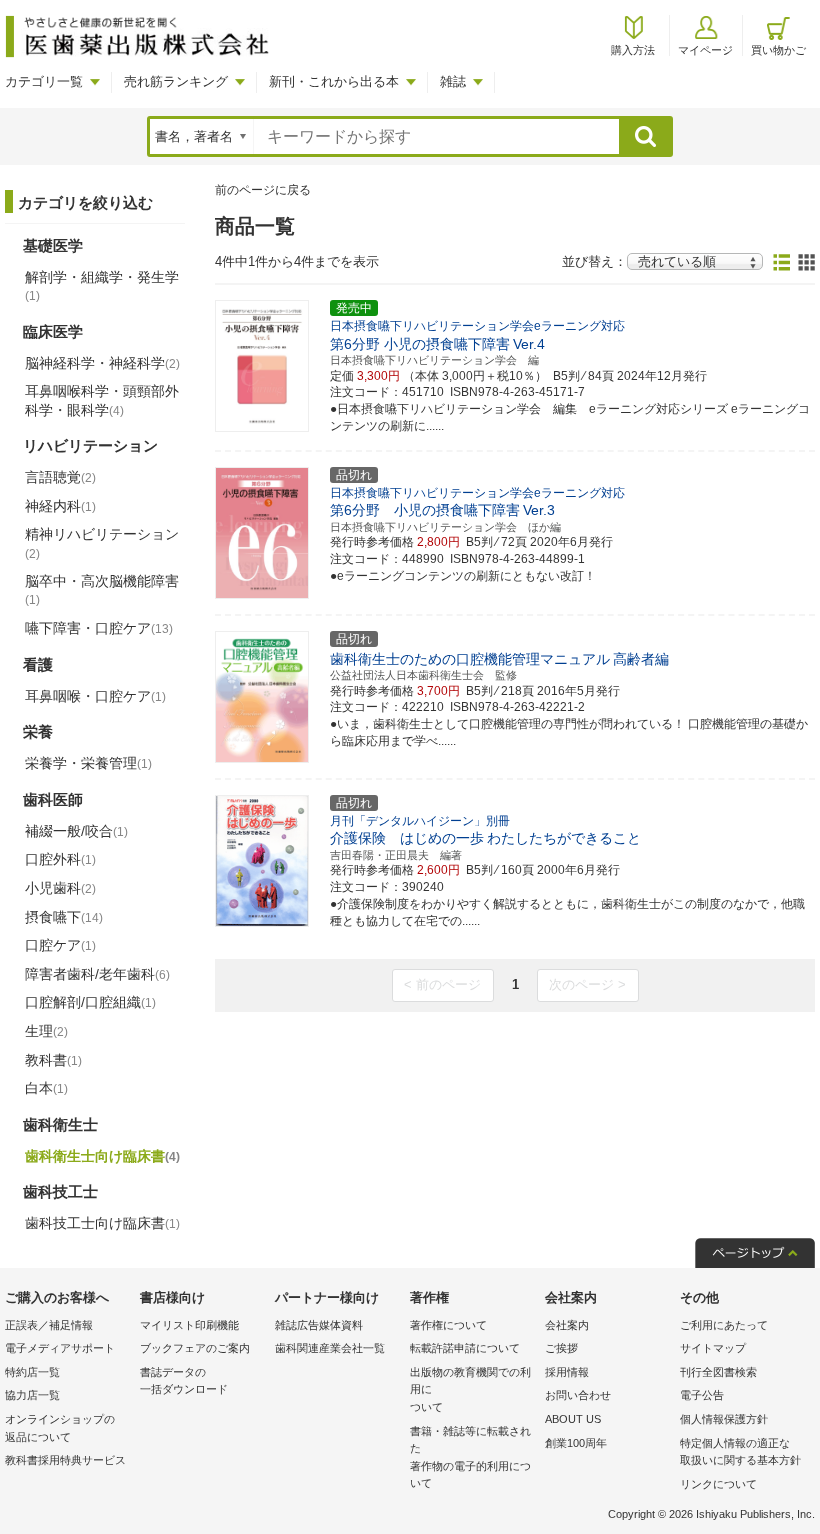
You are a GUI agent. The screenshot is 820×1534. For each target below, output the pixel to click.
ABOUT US (573, 1419)
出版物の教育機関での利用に (470, 1389)
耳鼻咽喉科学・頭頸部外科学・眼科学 (102, 400)
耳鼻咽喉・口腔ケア (95, 696)
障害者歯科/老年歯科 (97, 974)
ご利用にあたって (724, 1325)
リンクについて (718, 1484)
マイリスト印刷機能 (189, 1325)
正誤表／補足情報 (49, 1325)
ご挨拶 (561, 1348)
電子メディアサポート (60, 1348)
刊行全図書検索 (718, 1372)
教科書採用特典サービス (65, 1460)
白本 (46, 1088)
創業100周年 (576, 1443)
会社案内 (567, 1325)
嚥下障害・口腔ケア (99, 628)
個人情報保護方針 (724, 1419)
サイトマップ (713, 1348)
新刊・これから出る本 (334, 81)
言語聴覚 (60, 477)
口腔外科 (60, 859)
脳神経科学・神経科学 (102, 363)
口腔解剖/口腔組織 (90, 1002)
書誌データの (184, 1381)
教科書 (53, 1060)
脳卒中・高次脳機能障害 (102, 590)
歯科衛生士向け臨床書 (102, 1156)
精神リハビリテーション (102, 543)
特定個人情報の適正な (740, 1452)
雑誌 (453, 81)
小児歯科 (60, 888)
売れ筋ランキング (176, 81)
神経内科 (60, 506)
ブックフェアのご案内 (195, 1348)
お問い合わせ (578, 1395)
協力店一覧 (32, 1395)
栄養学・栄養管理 (88, 763)
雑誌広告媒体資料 (319, 1325)
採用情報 (567, 1372)
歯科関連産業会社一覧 (330, 1348)
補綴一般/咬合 (76, 831)
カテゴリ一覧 (44, 81)
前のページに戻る (263, 190)
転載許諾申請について (465, 1348)
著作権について (448, 1325)
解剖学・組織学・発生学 (102, 286)
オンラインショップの (60, 1428)
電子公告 (702, 1395)
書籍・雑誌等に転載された (470, 1457)
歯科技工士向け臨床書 (102, 1223)
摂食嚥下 (64, 917)
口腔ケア (60, 945)
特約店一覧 (32, 1372)
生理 (46, 1031)
